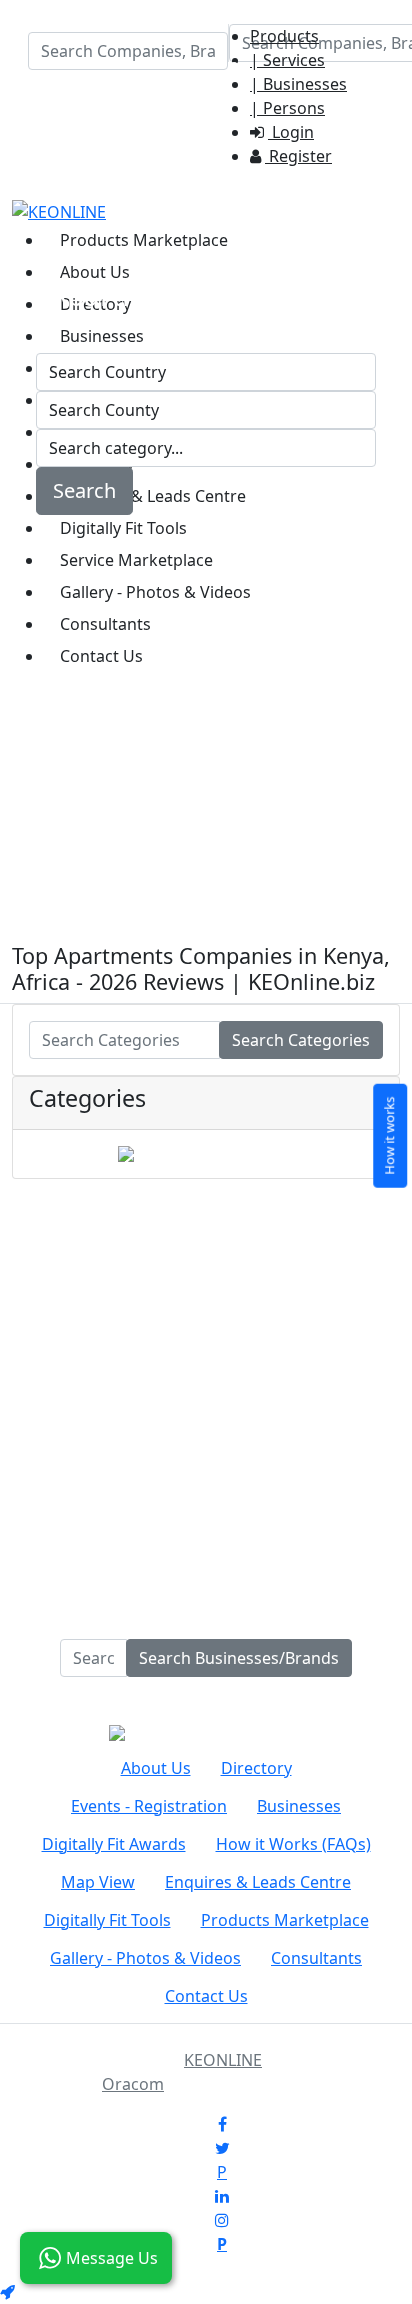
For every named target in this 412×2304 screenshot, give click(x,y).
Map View (98, 1882)
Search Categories (301, 1040)
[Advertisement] (206, 737)
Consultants (316, 1958)
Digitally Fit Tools (107, 1920)
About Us (95, 272)
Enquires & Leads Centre (258, 1882)
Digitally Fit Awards (114, 1844)
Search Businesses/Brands (239, 1658)
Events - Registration (149, 1806)
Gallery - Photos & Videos (145, 1958)
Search (84, 490)
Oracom (133, 2084)
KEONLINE (223, 2060)
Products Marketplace (144, 240)
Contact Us (206, 1996)
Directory (256, 1768)
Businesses (299, 1806)
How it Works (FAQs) (293, 1844)
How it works (389, 1135)
